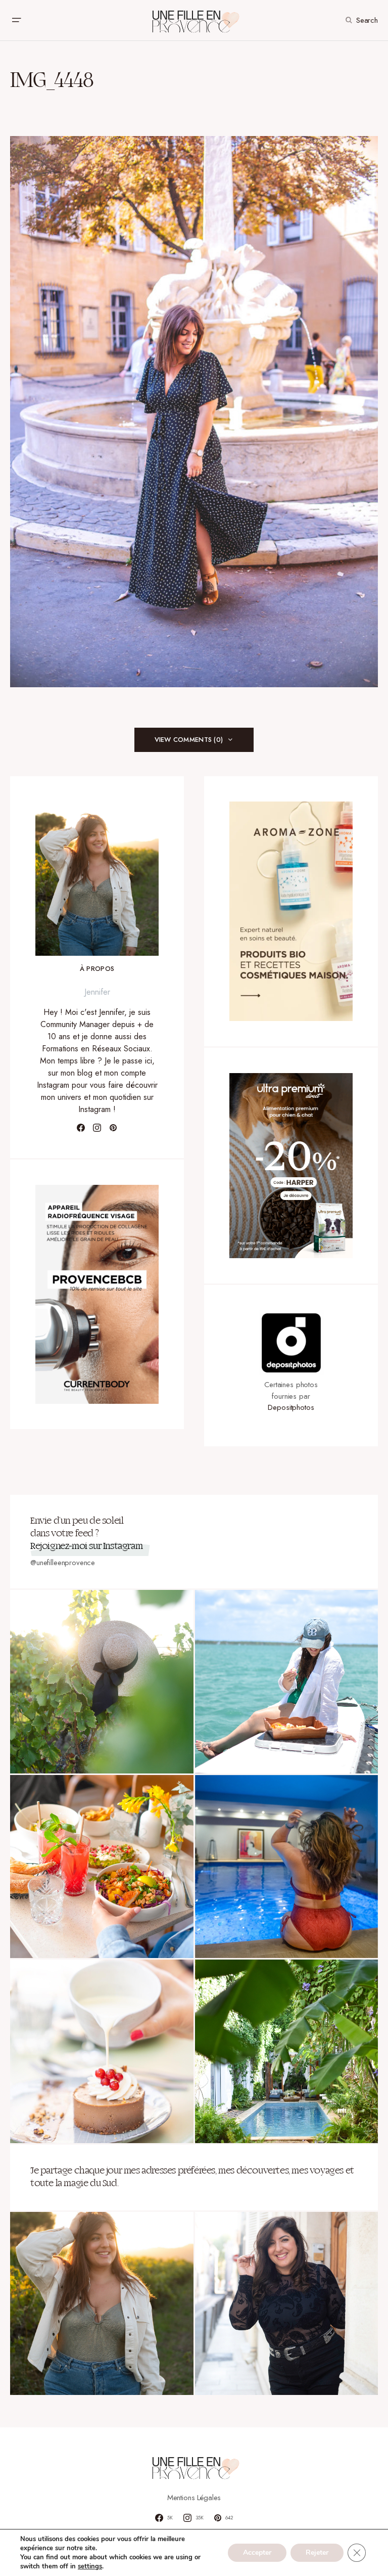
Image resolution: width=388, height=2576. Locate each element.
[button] (16, 20)
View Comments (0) (189, 740)
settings (90, 2566)
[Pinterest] (113, 1128)
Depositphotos (291, 1407)
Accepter (257, 2552)
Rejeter (317, 2552)
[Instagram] (97, 1128)
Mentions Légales (194, 2498)
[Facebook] (81, 1128)
